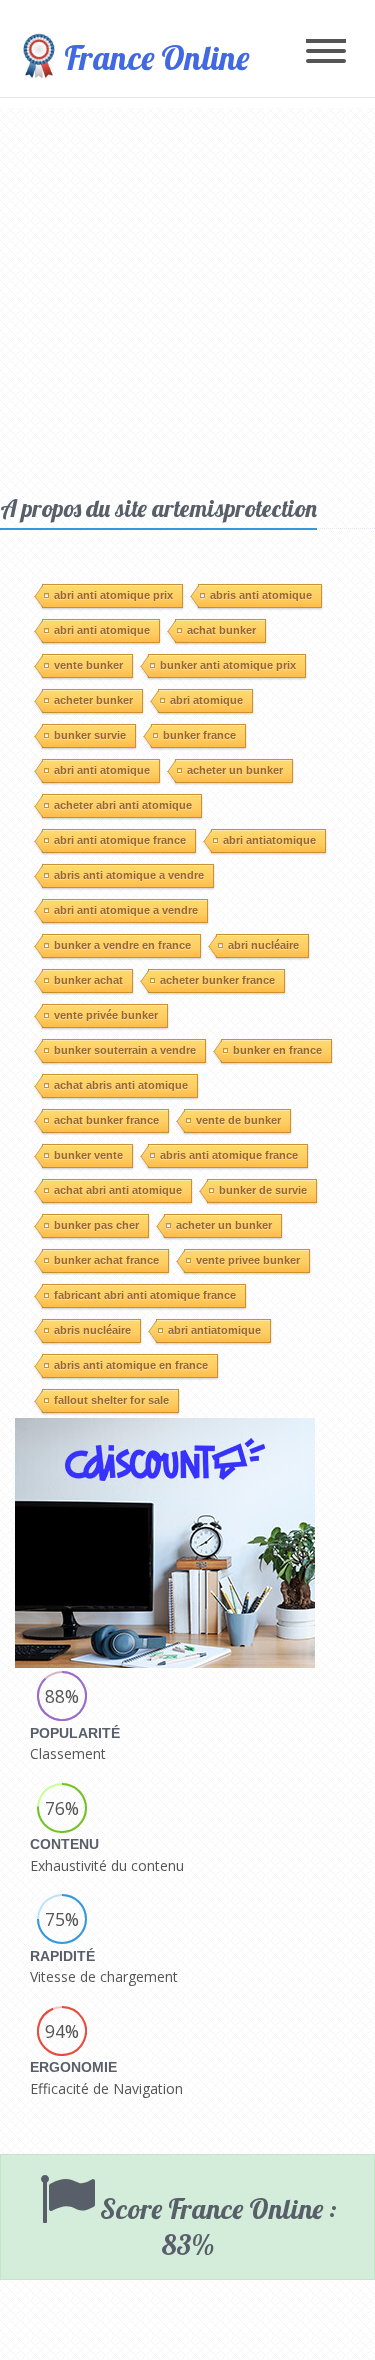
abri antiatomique (269, 840)
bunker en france (277, 1050)
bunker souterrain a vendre (125, 1050)
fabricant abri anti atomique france (145, 1295)
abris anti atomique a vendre (129, 875)
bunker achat (88, 980)
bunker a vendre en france (122, 945)
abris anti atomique (261, 595)
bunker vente (88, 1155)
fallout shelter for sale (111, 1400)
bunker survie (90, 735)
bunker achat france (106, 1260)
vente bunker (88, 665)
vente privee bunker (248, 1260)
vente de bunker (238, 1120)
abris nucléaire (92, 1330)
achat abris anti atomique (121, 1085)
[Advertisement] (187, 295)
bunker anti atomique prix (228, 665)
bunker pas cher (96, 1225)
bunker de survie (263, 1190)
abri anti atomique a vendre (126, 910)
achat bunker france (106, 1120)
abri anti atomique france (120, 840)
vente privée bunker (106, 1015)
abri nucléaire (263, 945)
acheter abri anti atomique (123, 805)
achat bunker (221, 630)
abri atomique (206, 700)
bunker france (199, 735)
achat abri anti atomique (118, 1190)
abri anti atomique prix (113, 595)
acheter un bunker (235, 770)
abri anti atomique (102, 630)
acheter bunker (93, 700)
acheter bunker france (217, 980)
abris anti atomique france (229, 1155)
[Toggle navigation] (326, 52)
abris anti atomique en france (131, 1365)
